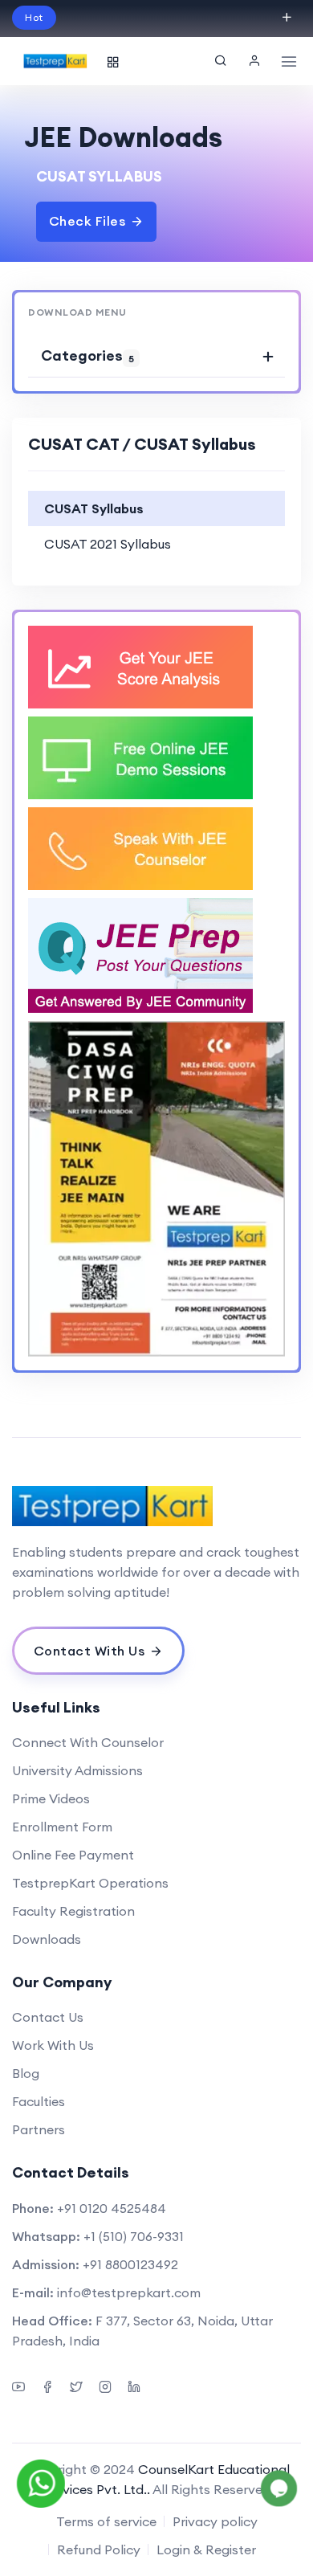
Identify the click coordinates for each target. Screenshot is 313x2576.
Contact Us (48, 2017)
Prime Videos (51, 1798)
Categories (87, 355)
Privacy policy (215, 2521)
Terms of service (106, 2521)
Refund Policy (99, 2549)
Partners (39, 2129)
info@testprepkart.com (129, 2292)
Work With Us (53, 2045)
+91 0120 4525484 (112, 2208)
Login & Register (206, 2549)
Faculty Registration (73, 1911)
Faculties (39, 2101)
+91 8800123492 (130, 2264)
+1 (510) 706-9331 (134, 2236)
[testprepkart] (254, 61)
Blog (26, 2073)
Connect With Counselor (88, 1742)
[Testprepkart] (156, 1506)
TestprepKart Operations (90, 1883)
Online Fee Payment (73, 1855)
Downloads (47, 1939)
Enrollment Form (62, 1827)
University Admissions (77, 1770)
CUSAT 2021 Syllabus (108, 544)
